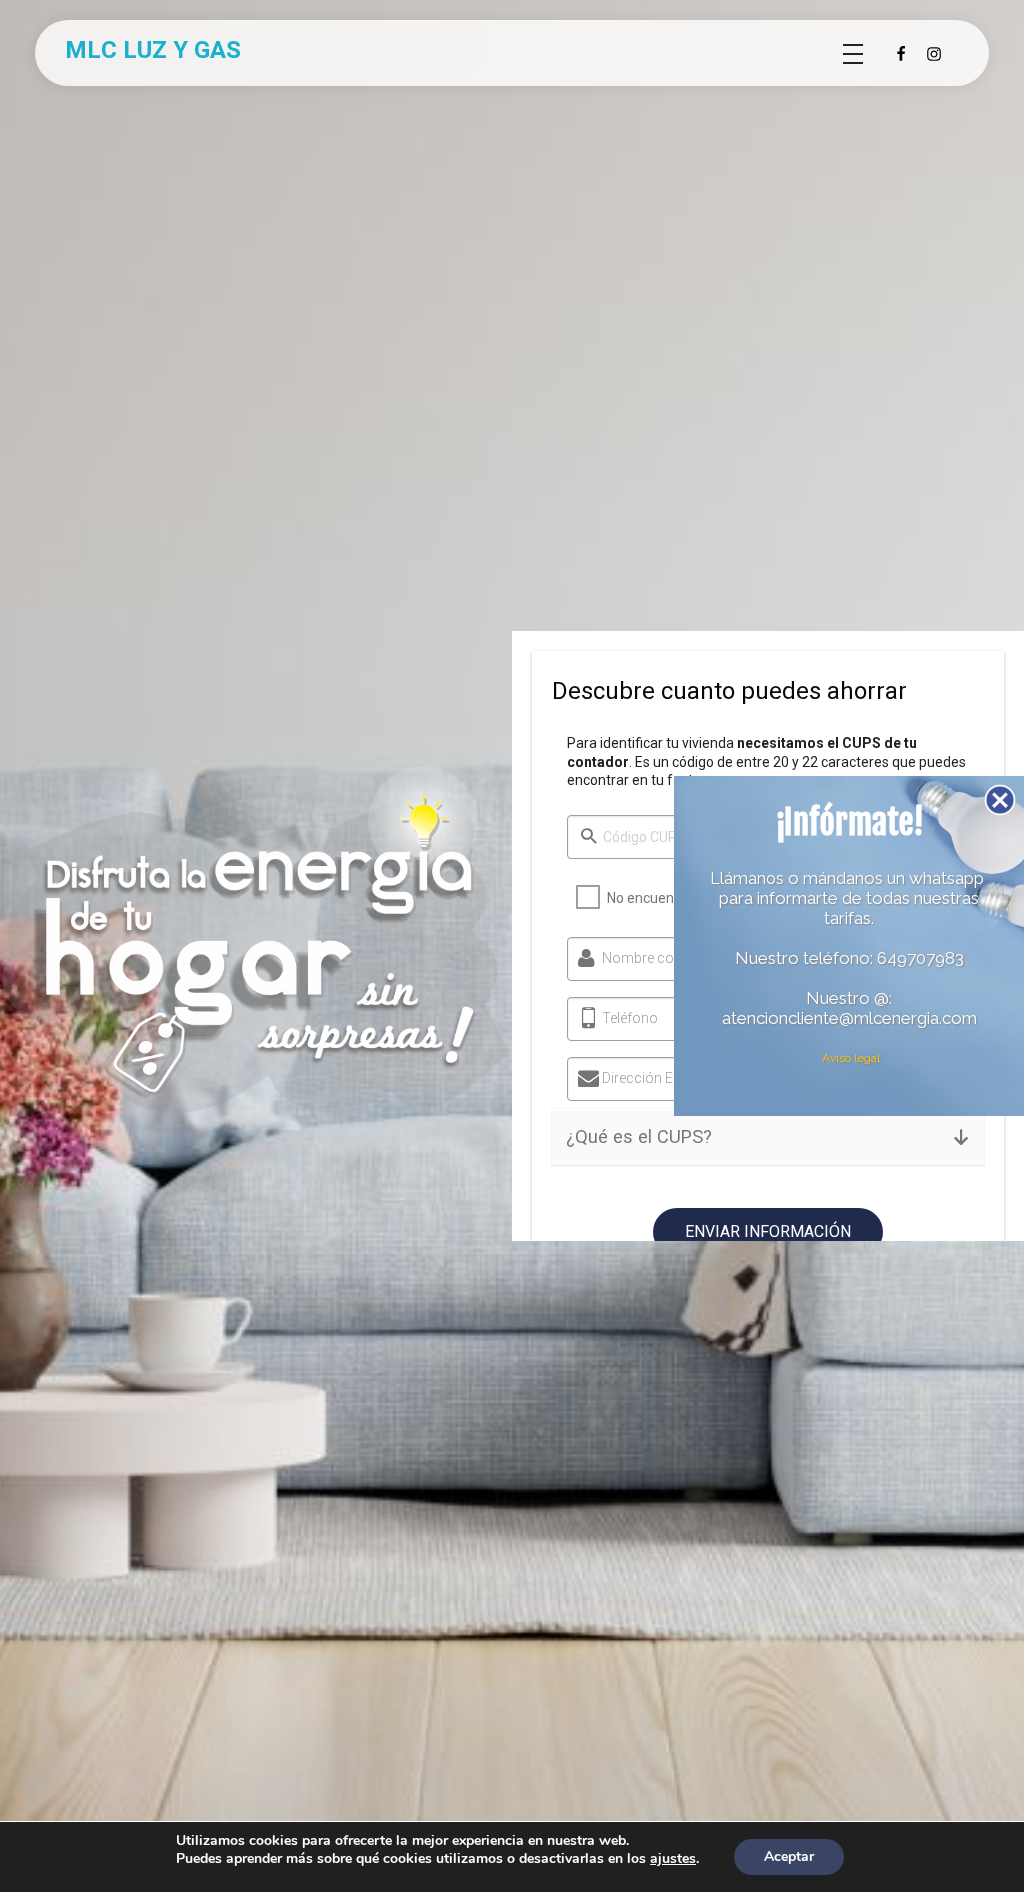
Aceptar (789, 1856)
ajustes (673, 1859)
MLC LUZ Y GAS (153, 50)
